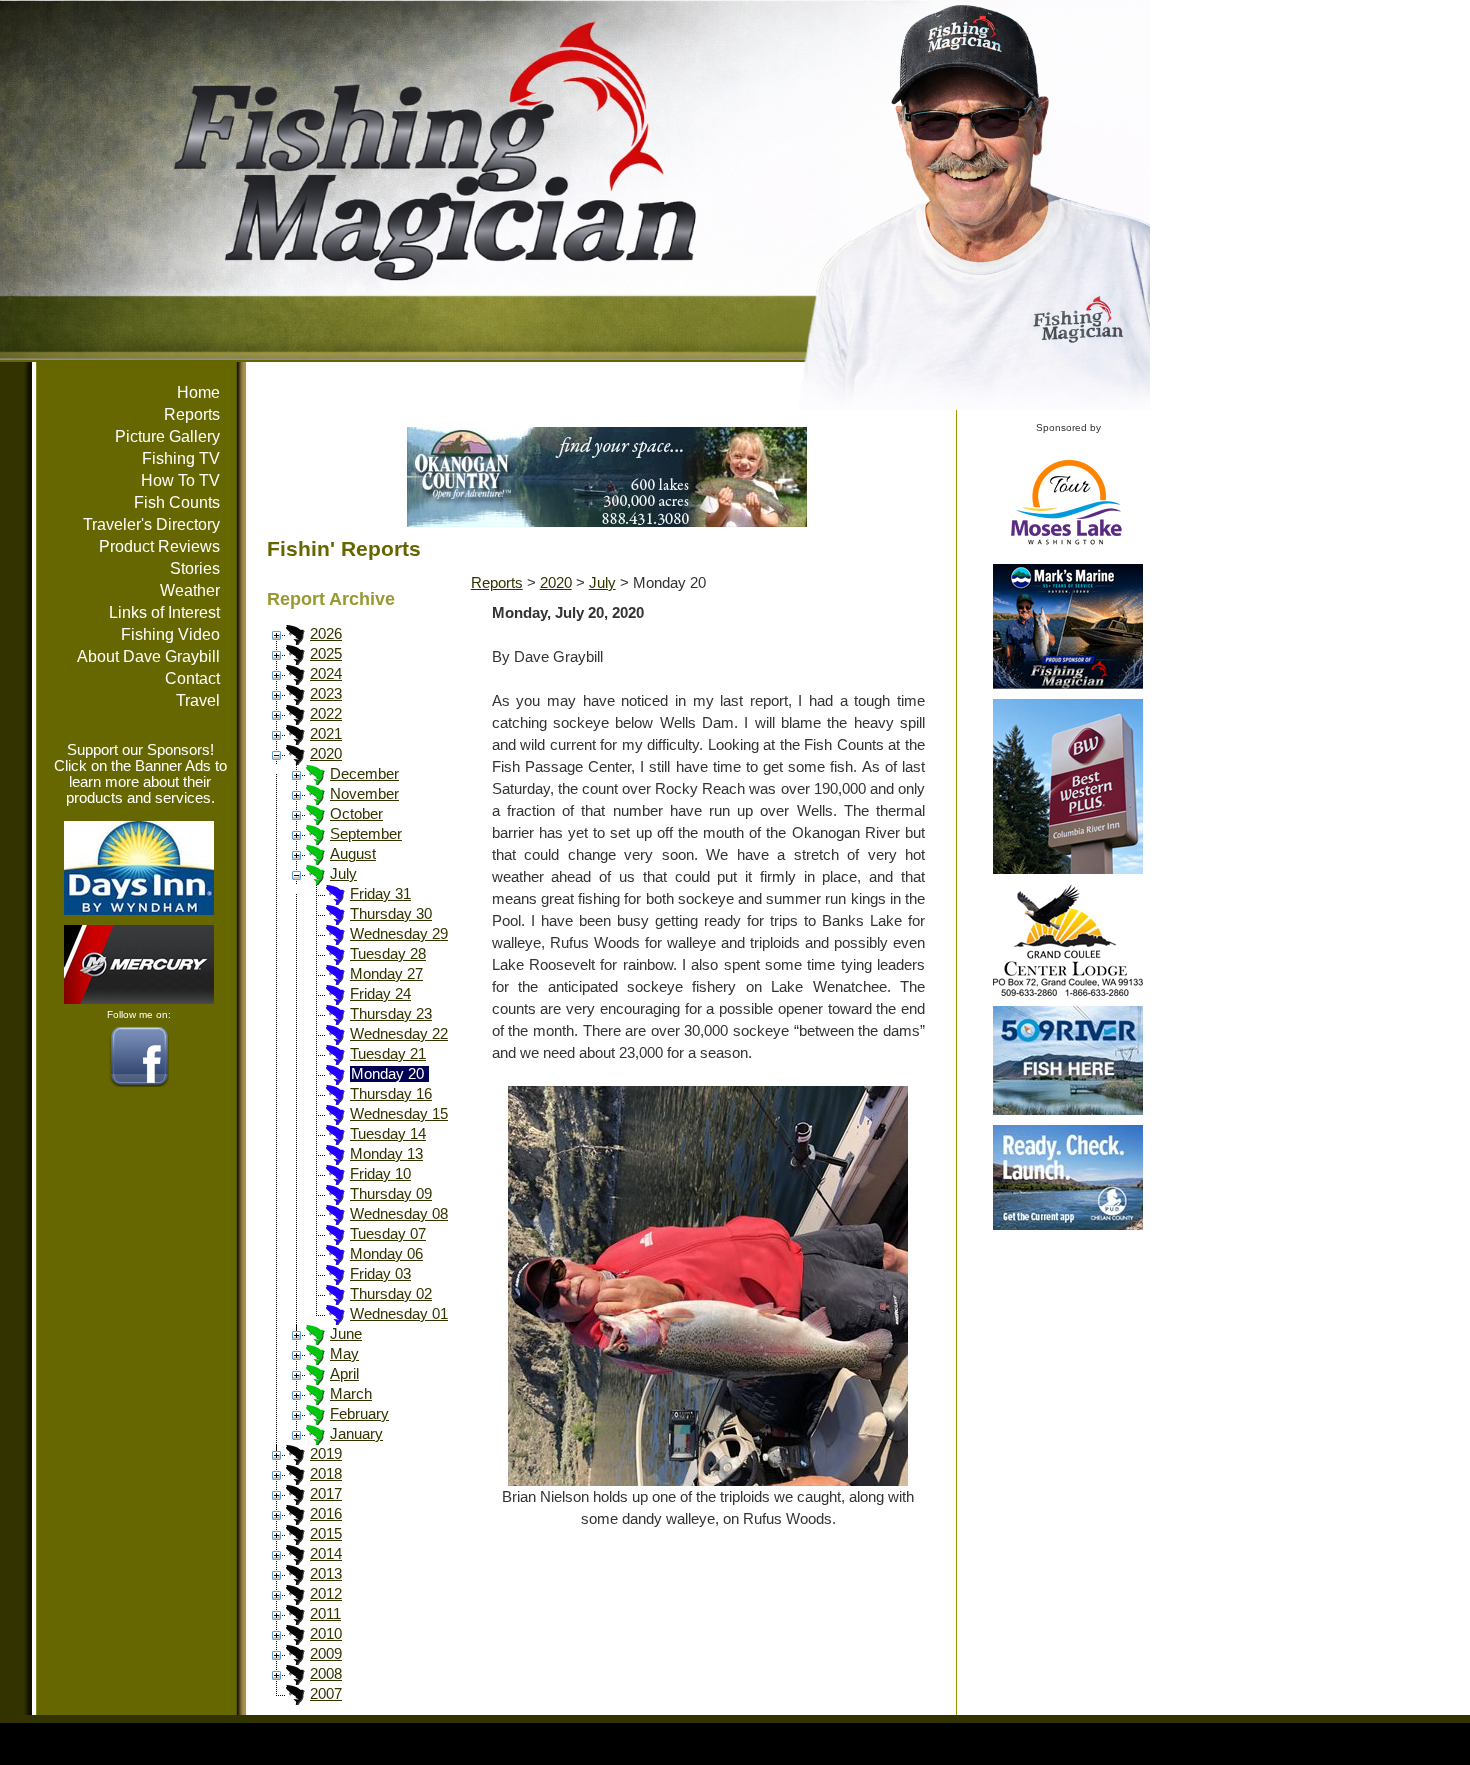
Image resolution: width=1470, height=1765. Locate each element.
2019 (326, 1454)
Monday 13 (386, 1154)
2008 (326, 1674)
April (344, 1374)
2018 (326, 1474)
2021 (326, 734)
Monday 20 (387, 1074)
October (356, 814)
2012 (326, 1594)
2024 (326, 674)
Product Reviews (159, 546)
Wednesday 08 (399, 1214)
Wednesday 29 (399, 934)
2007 (326, 1694)
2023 (326, 694)
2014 (326, 1554)
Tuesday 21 (388, 1054)
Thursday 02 (391, 1294)
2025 (326, 654)
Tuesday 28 (388, 954)
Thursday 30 (391, 914)
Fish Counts (177, 502)
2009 (326, 1654)
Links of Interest (164, 612)
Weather (190, 590)
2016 (326, 1514)
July (343, 874)
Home (198, 392)
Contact (192, 678)
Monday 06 (386, 1254)
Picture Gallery (167, 436)
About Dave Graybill (148, 656)
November (364, 794)
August (353, 854)
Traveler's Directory (151, 524)
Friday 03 (380, 1274)
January (356, 1434)
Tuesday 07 (388, 1234)
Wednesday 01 (399, 1314)
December (364, 774)
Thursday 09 (391, 1194)
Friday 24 (380, 994)
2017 (326, 1494)
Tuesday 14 (388, 1134)
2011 (325, 1614)
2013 (326, 1574)
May (344, 1354)
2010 (326, 1634)
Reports (192, 414)
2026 (326, 634)
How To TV (180, 480)
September (366, 834)
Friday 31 (380, 894)
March (351, 1394)
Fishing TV (181, 458)
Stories (195, 568)
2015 (326, 1534)
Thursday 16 (391, 1094)
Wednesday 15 (399, 1114)
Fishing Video (170, 634)
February (359, 1414)
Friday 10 (380, 1174)
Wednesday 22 (399, 1034)
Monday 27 (386, 974)
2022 (326, 714)
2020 (326, 754)
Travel (198, 700)
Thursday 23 (391, 1014)
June (346, 1334)
